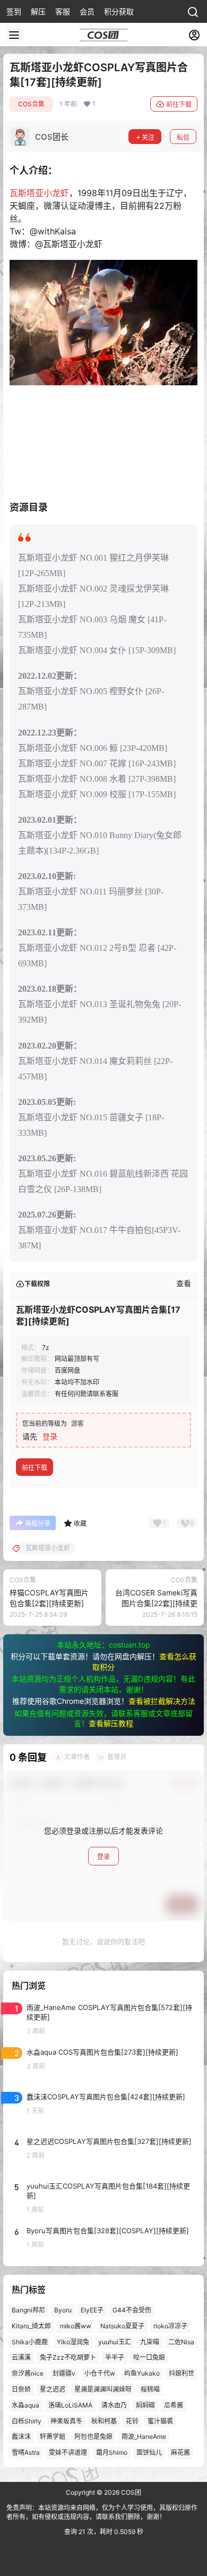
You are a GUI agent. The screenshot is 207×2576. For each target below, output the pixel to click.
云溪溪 (21, 2357)
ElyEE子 (92, 2310)
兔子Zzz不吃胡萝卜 (68, 2357)
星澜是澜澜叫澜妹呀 (103, 2389)
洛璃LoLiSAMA (70, 2405)
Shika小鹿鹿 (30, 2342)
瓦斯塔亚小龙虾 (39, 193)
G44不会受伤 (132, 2310)
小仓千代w (100, 2373)
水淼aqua (25, 2405)
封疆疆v (64, 2373)
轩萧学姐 (53, 2436)
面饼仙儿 (149, 2452)
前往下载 (179, 104)
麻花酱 (180, 2452)
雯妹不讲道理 (68, 2452)
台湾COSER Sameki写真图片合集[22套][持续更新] (156, 1603)
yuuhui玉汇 (115, 2342)
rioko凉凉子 (170, 2326)
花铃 (132, 2421)
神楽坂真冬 (66, 2421)
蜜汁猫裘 (160, 2421)
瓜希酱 (174, 2405)
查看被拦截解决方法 (162, 1701)
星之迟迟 (53, 2389)
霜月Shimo (112, 2452)
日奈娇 (21, 2389)
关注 (148, 137)
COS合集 (31, 104)
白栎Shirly (27, 2421)
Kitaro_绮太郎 (31, 2326)
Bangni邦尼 (28, 2310)
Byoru (63, 2310)
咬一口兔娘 (149, 2357)
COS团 (130, 2492)
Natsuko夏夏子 (122, 2326)
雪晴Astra (26, 2452)
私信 (183, 137)
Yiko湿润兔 (73, 2342)
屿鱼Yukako (142, 2373)
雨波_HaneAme (144, 2436)
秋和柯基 (104, 2421)
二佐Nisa (181, 2342)
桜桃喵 (150, 2389)
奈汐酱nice (28, 2373)
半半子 (115, 2357)
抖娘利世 (182, 2373)
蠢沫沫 (21, 2436)
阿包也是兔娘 (93, 2436)
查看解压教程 (111, 1723)
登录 (50, 1436)
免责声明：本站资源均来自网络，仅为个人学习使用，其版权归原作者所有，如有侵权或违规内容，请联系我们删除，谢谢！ (102, 2512)
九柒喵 (150, 2342)
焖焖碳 (145, 2405)
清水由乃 (114, 2405)
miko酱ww (76, 2326)
